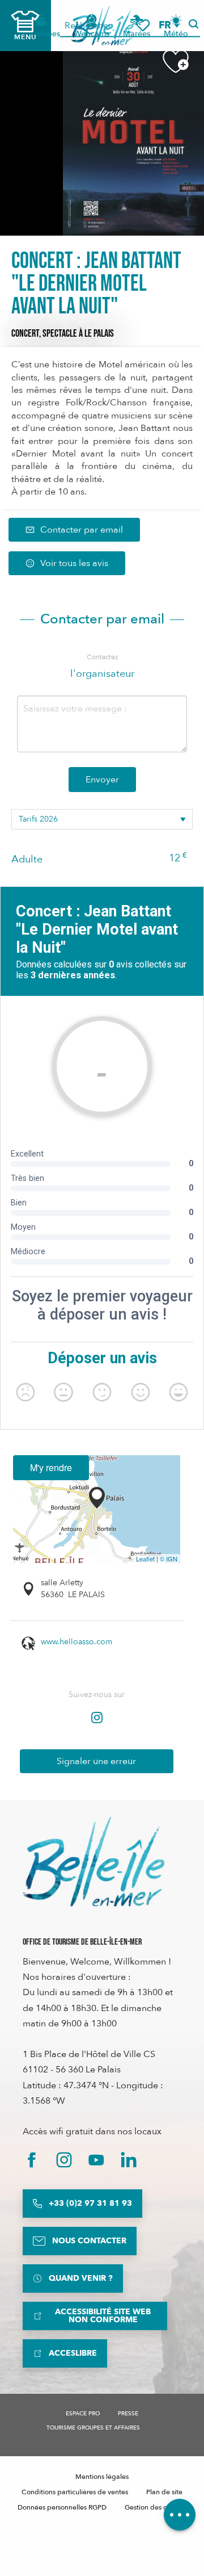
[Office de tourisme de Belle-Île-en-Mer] (93, 1862)
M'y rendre (51, 1467)
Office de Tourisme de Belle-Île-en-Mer (82, 1942)
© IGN (169, 1559)
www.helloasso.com (76, 1642)
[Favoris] (143, 25)
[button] (169, 25)
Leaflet (145, 1559)
